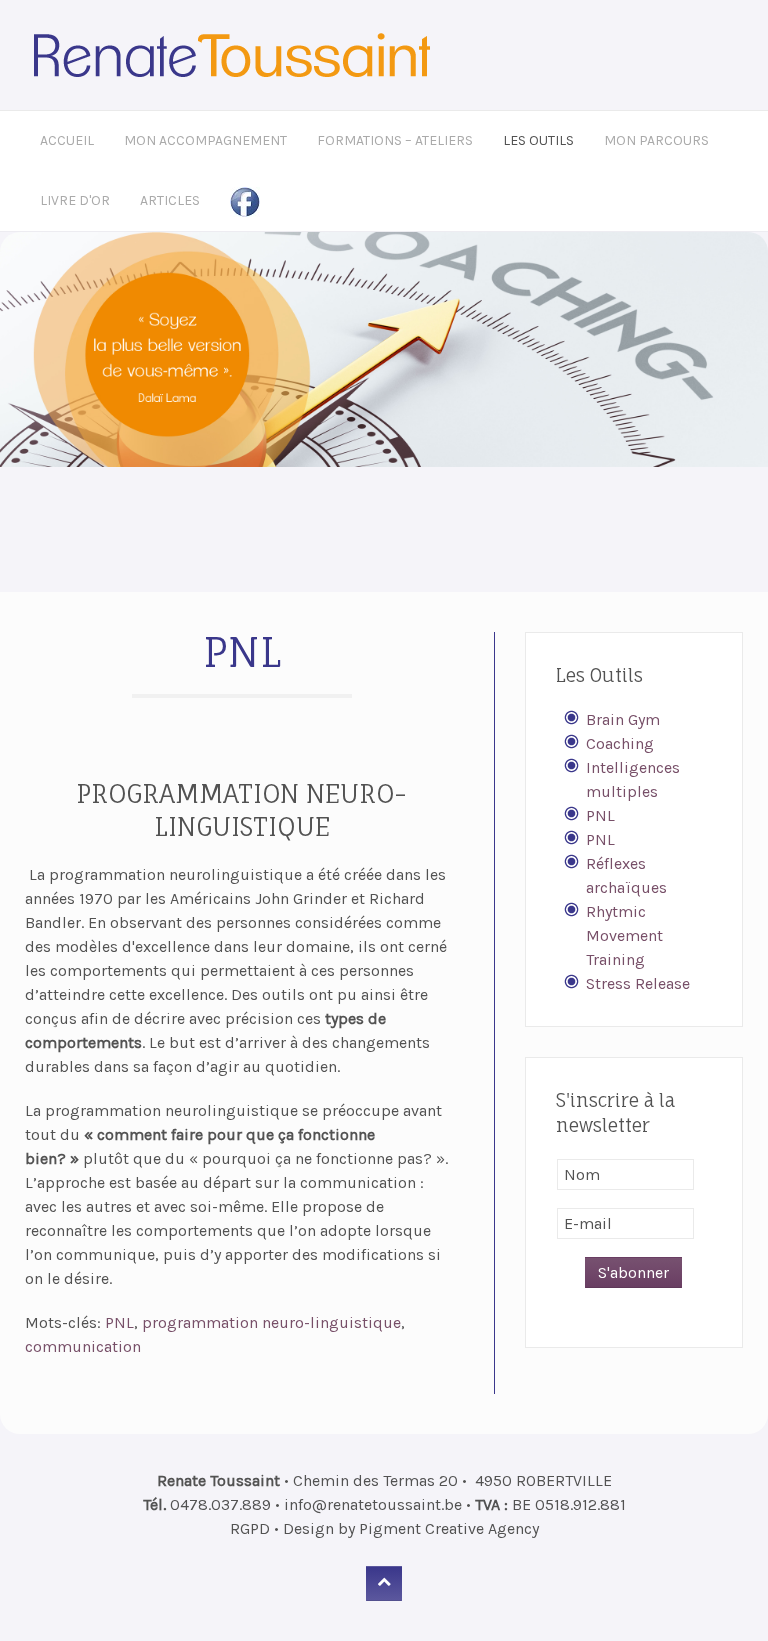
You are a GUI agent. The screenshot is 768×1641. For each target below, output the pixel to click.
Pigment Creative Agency (449, 1528)
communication (83, 1346)
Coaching (620, 743)
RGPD (250, 1528)
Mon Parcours (656, 140)
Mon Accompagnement (205, 140)
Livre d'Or (75, 200)
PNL (119, 1322)
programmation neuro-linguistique (271, 1322)
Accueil (67, 140)
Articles (170, 200)
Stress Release (638, 983)
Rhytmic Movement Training (624, 935)
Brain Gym (623, 719)
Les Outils (538, 140)
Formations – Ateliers (395, 140)
